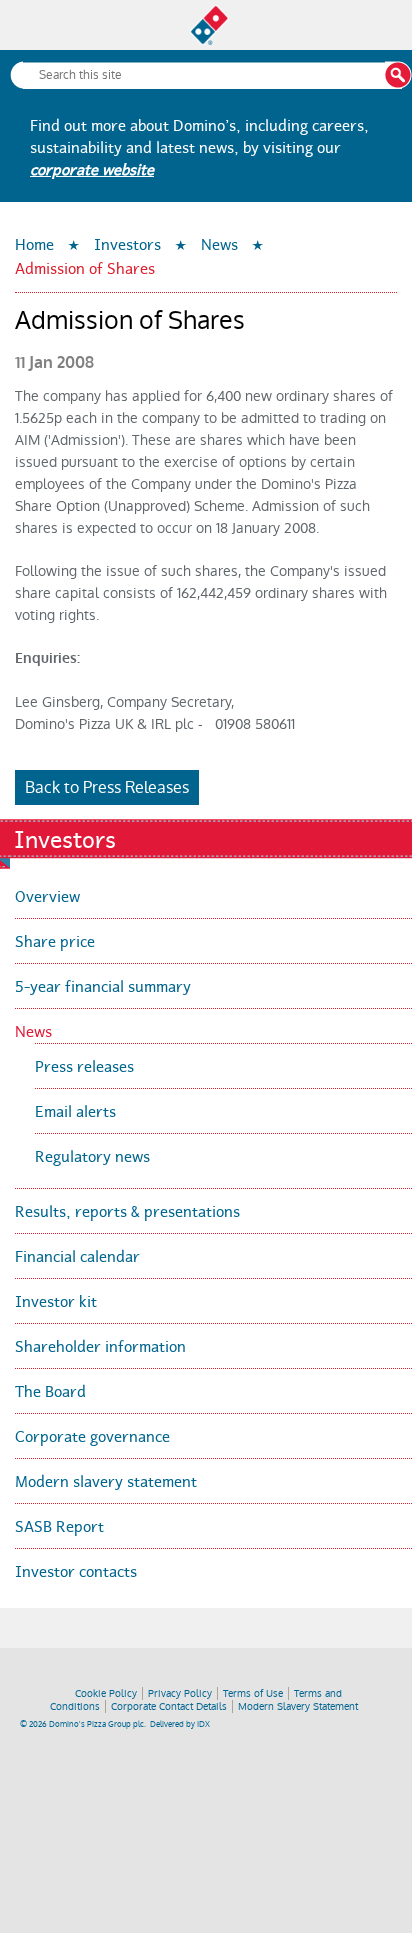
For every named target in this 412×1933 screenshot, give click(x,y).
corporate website (92, 167)
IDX (203, 1724)
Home (34, 242)
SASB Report (59, 1524)
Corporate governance (92, 1434)
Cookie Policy (106, 1693)
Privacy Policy (180, 1693)
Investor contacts (76, 1569)
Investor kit (56, 1299)
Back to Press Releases (107, 787)
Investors (127, 242)
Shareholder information (100, 1344)
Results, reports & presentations (127, 1209)
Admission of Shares (85, 266)
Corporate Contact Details (169, 1706)
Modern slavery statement (106, 1479)
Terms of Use (253, 1693)
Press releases (84, 1064)
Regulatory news (92, 1154)
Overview (47, 894)
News (219, 242)
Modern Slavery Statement (298, 1706)
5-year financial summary (103, 984)
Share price (55, 939)
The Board (50, 1389)
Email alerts (75, 1109)
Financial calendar (77, 1254)
